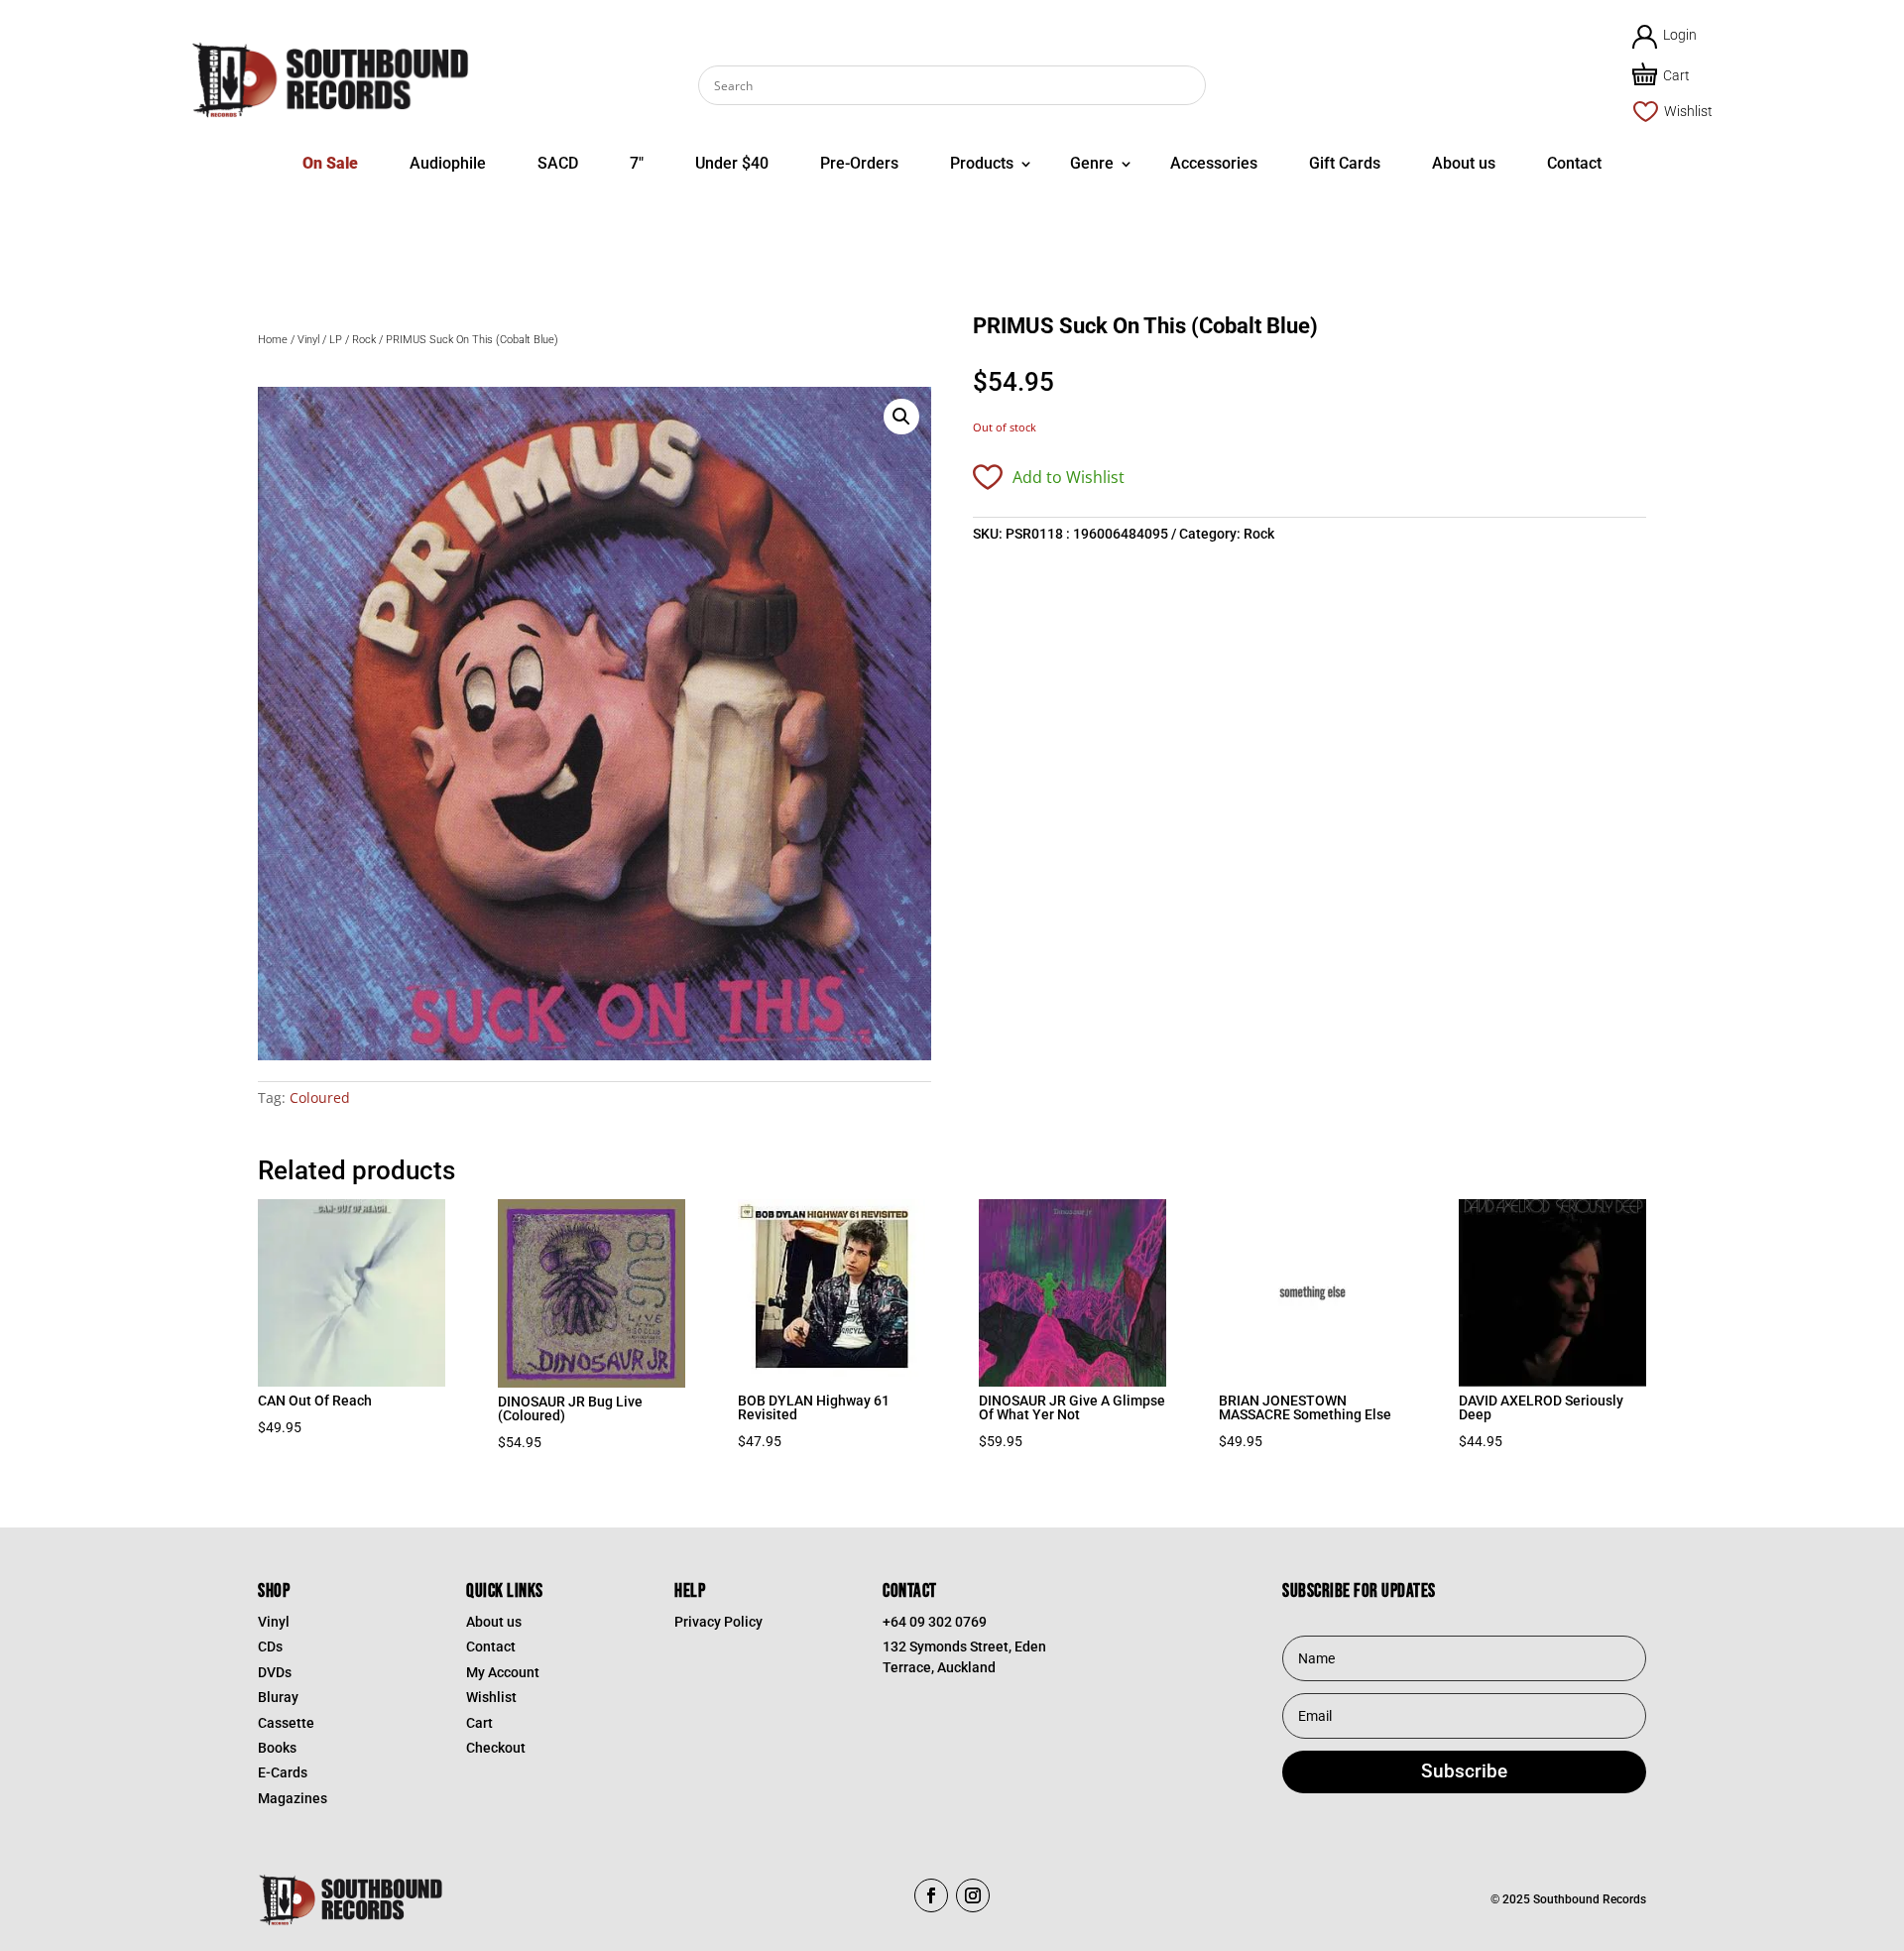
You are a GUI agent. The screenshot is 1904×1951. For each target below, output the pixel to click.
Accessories (1214, 163)
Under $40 (732, 163)
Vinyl (308, 340)
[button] (901, 417)
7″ (637, 163)
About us (1464, 163)
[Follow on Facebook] (931, 1895)
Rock (364, 340)
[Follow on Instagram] (973, 1895)
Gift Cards (1345, 163)
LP (336, 340)
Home (273, 340)
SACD (558, 163)
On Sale (330, 163)
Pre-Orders (859, 163)
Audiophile (448, 163)
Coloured (320, 1097)
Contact (1574, 163)
